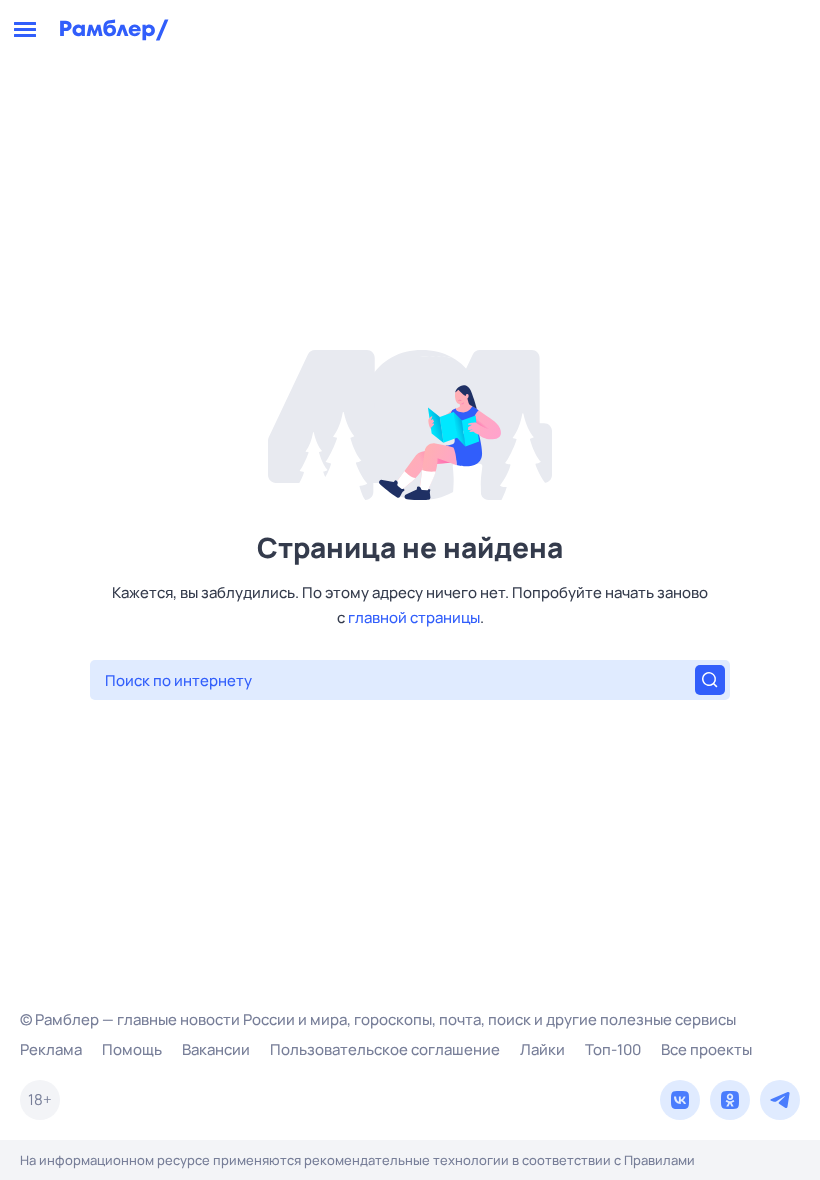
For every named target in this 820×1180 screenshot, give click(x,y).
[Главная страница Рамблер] (114, 30)
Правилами (659, 1160)
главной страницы (414, 617)
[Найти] (710, 680)
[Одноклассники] (730, 1100)
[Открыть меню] (25, 30)
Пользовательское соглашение (385, 1049)
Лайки (542, 1049)
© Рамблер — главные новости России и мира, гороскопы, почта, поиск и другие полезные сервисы (378, 1019)
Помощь (132, 1049)
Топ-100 (613, 1049)
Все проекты (706, 1049)
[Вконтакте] (680, 1100)
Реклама (51, 1049)
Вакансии (216, 1049)
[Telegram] (780, 1100)
